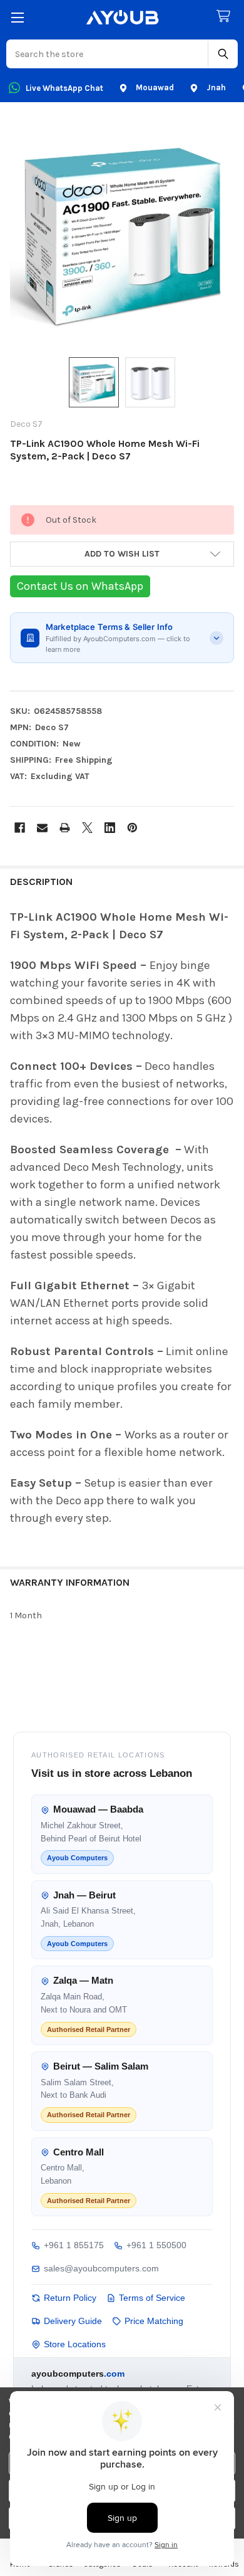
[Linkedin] (110, 828)
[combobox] (108, 54)
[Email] (42, 828)
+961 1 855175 (74, 2245)
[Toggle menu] (17, 17)
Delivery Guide (73, 2321)
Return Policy (70, 2298)
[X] (87, 828)
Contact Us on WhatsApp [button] (80, 586)
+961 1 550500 (156, 2245)
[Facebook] (20, 828)
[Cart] (226, 17)
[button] (122, 554)
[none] (122, 232)
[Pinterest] (132, 828)
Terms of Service (152, 2298)
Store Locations (75, 2344)
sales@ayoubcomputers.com (101, 2268)
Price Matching (154, 2321)
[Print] (65, 828)
